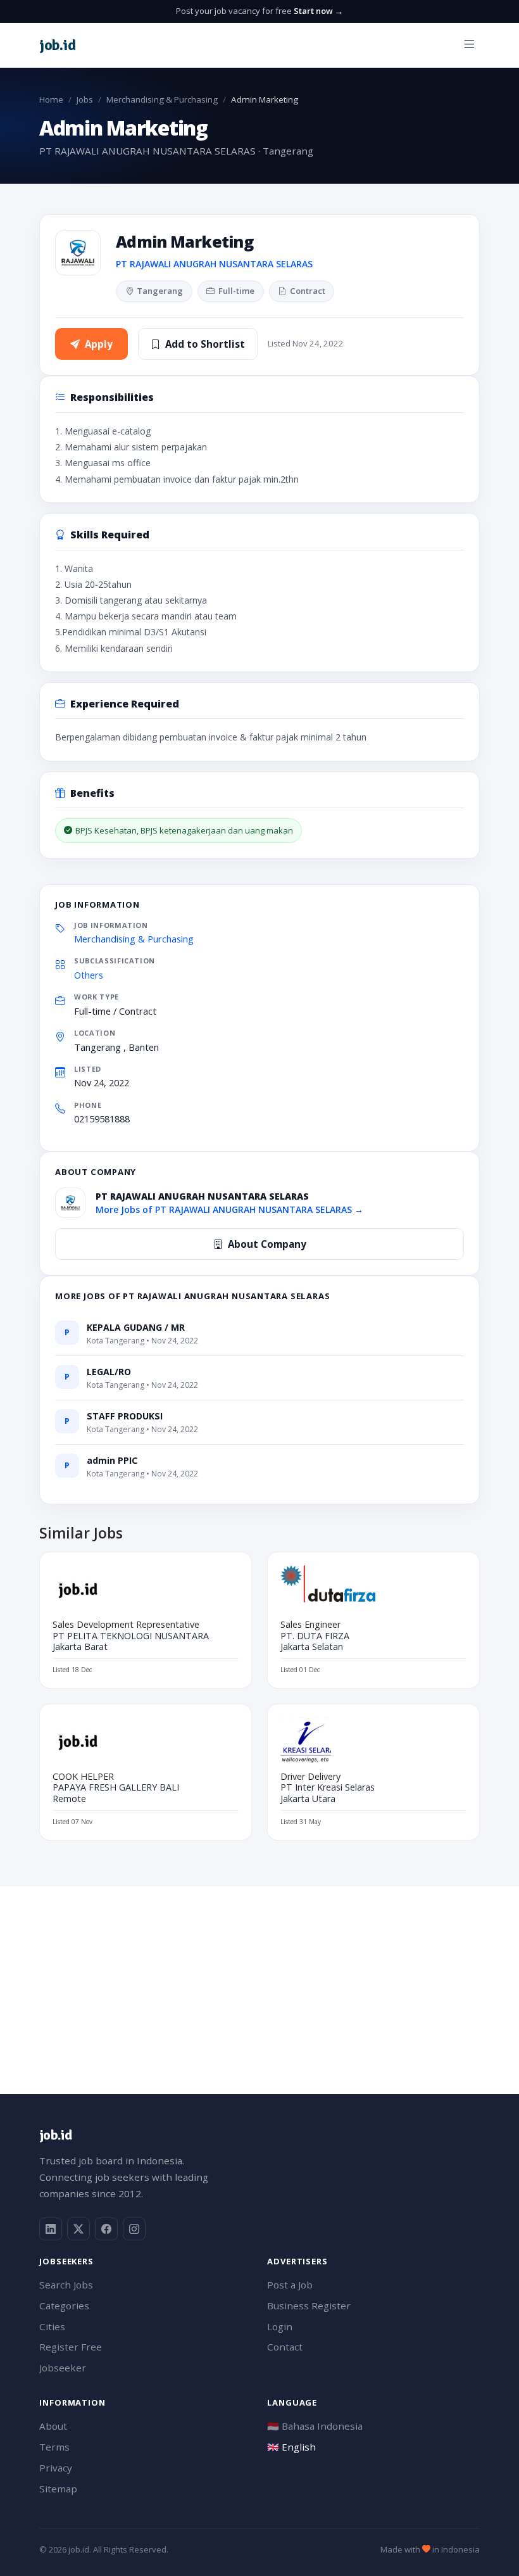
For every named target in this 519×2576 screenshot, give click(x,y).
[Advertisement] (259, 1975)
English (291, 2447)
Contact (285, 2347)
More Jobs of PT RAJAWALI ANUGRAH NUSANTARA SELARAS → (229, 1209)
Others (89, 975)
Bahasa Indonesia (315, 2426)
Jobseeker (63, 2368)
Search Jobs (66, 2285)
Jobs (85, 99)
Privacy (56, 2468)
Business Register (309, 2306)
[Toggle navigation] (469, 45)
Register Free (71, 2347)
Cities (52, 2326)
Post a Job (290, 2285)
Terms (54, 2447)
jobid (57, 45)
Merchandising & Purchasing (162, 99)
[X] (78, 2229)
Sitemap (58, 2489)
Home (51, 99)
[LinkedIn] (51, 2229)
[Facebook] (106, 2229)
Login (280, 2326)
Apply (99, 344)
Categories (64, 2306)
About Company (267, 1244)
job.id (55, 2135)
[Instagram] (134, 2229)
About (53, 2426)
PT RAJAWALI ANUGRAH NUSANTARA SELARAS (214, 264)
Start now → (318, 11)
